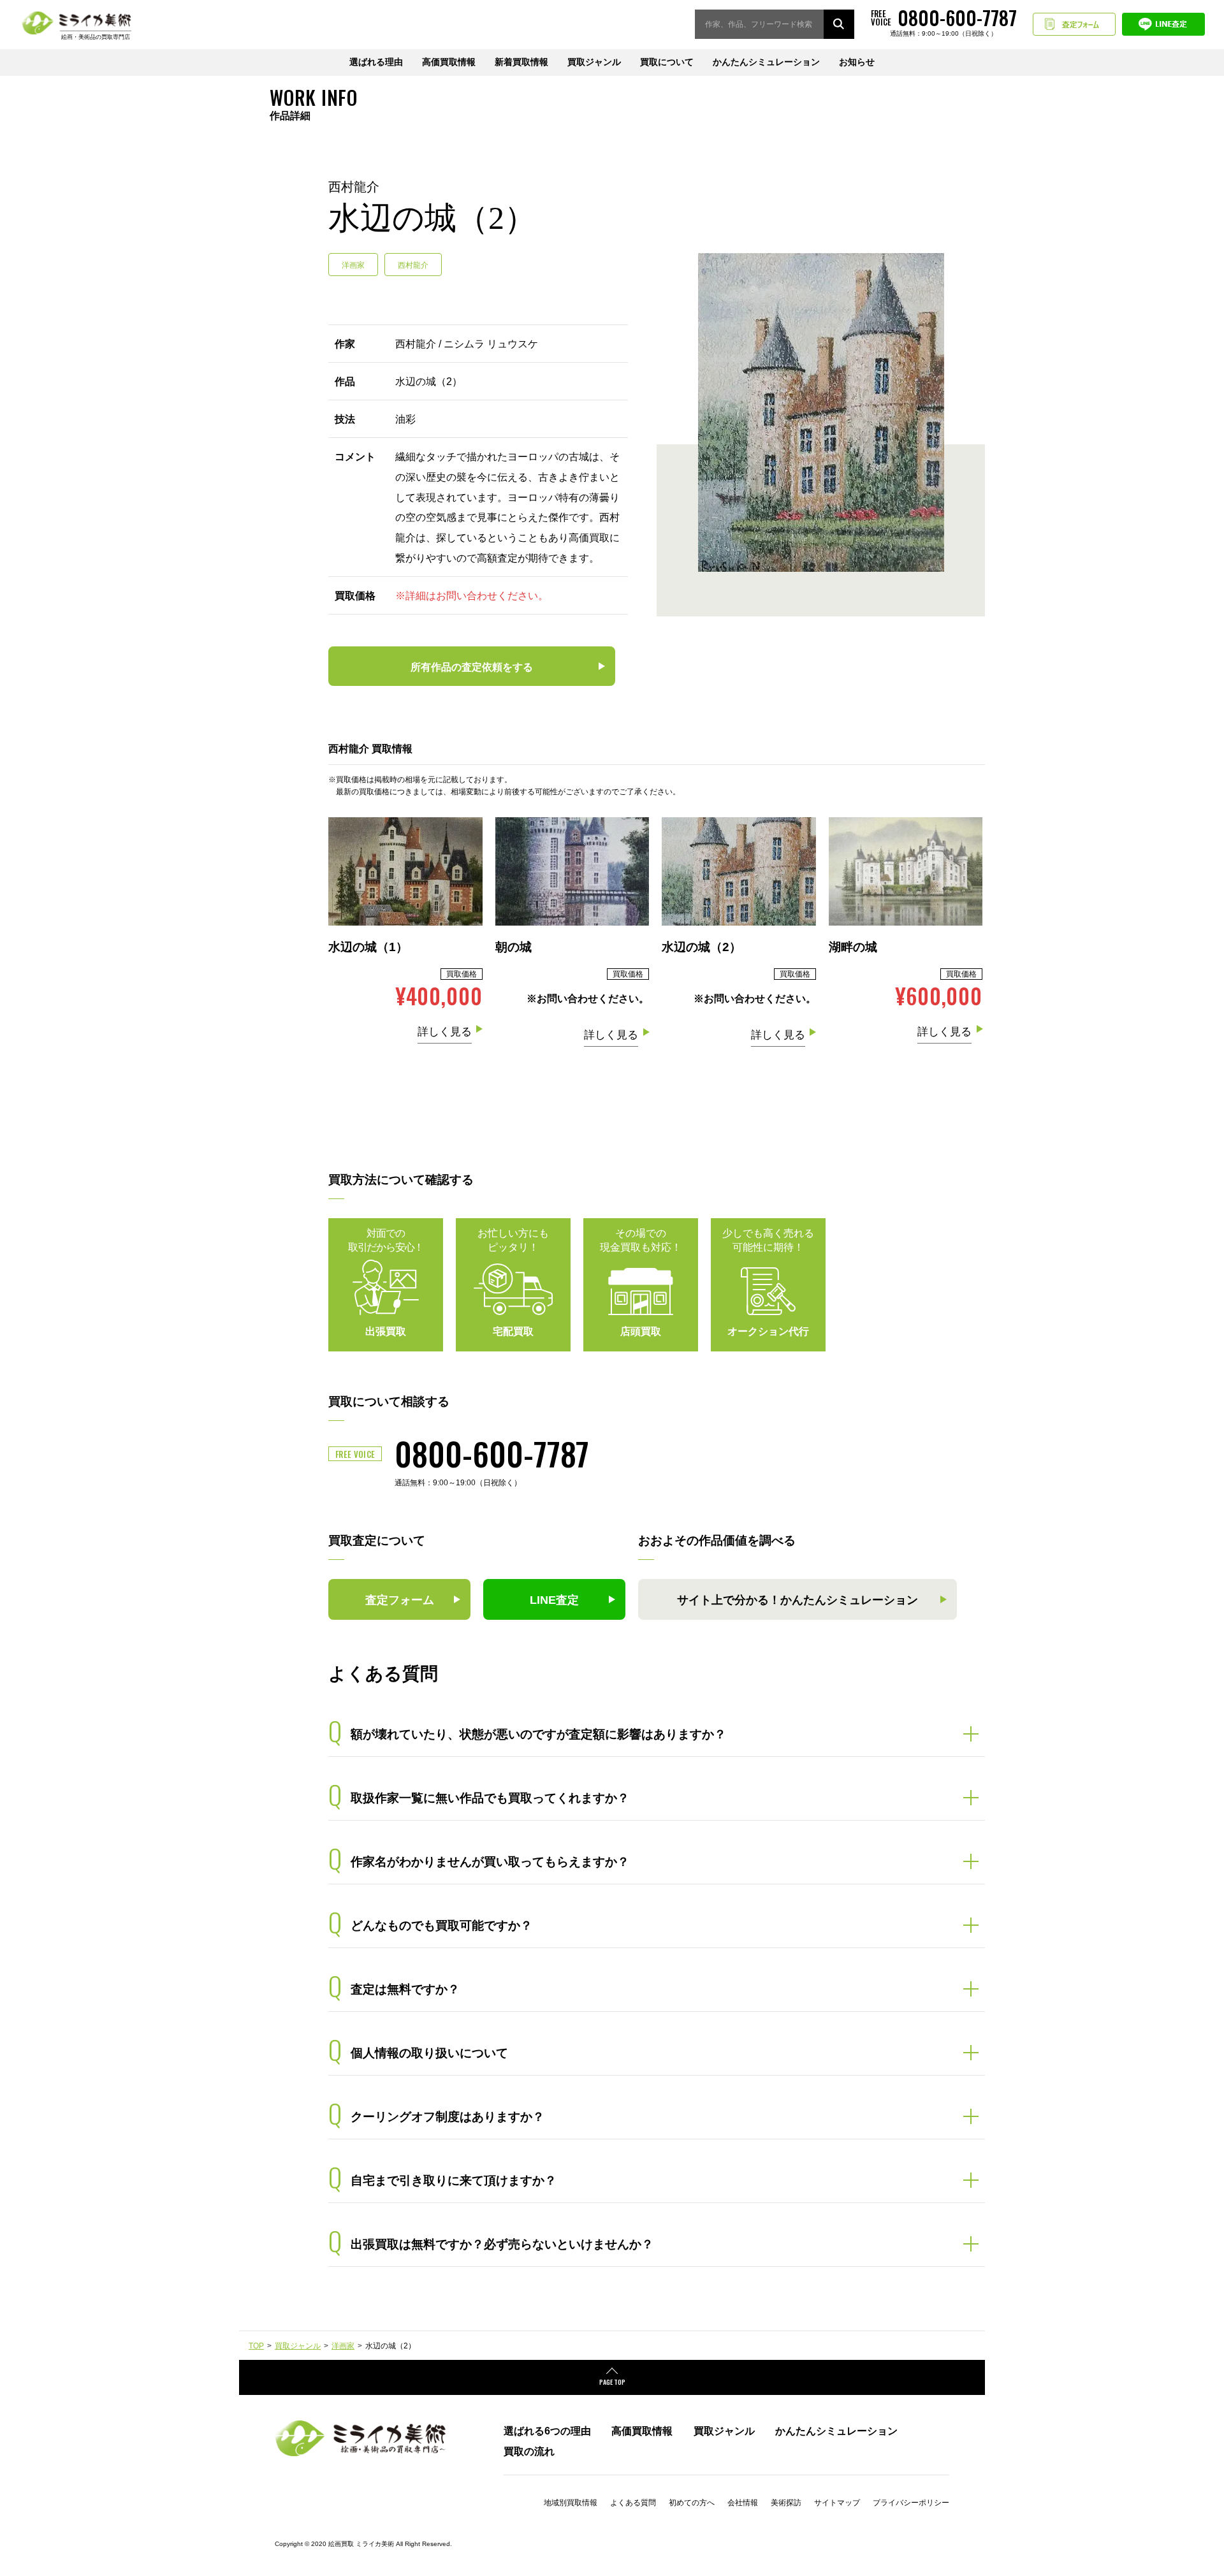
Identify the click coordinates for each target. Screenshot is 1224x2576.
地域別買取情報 (571, 2503)
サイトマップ (837, 2503)
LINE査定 (1163, 24)
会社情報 (743, 2503)
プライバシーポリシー (911, 2503)
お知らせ (857, 62)
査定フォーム (1074, 24)
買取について (667, 62)
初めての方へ (692, 2503)
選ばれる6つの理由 (547, 2431)
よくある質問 (633, 2503)
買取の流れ (529, 2451)
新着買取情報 (521, 62)
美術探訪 (786, 2503)
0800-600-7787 (492, 1453)
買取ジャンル (594, 62)
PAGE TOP (612, 2382)
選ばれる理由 (376, 62)
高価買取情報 (449, 62)
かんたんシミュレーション (766, 62)
